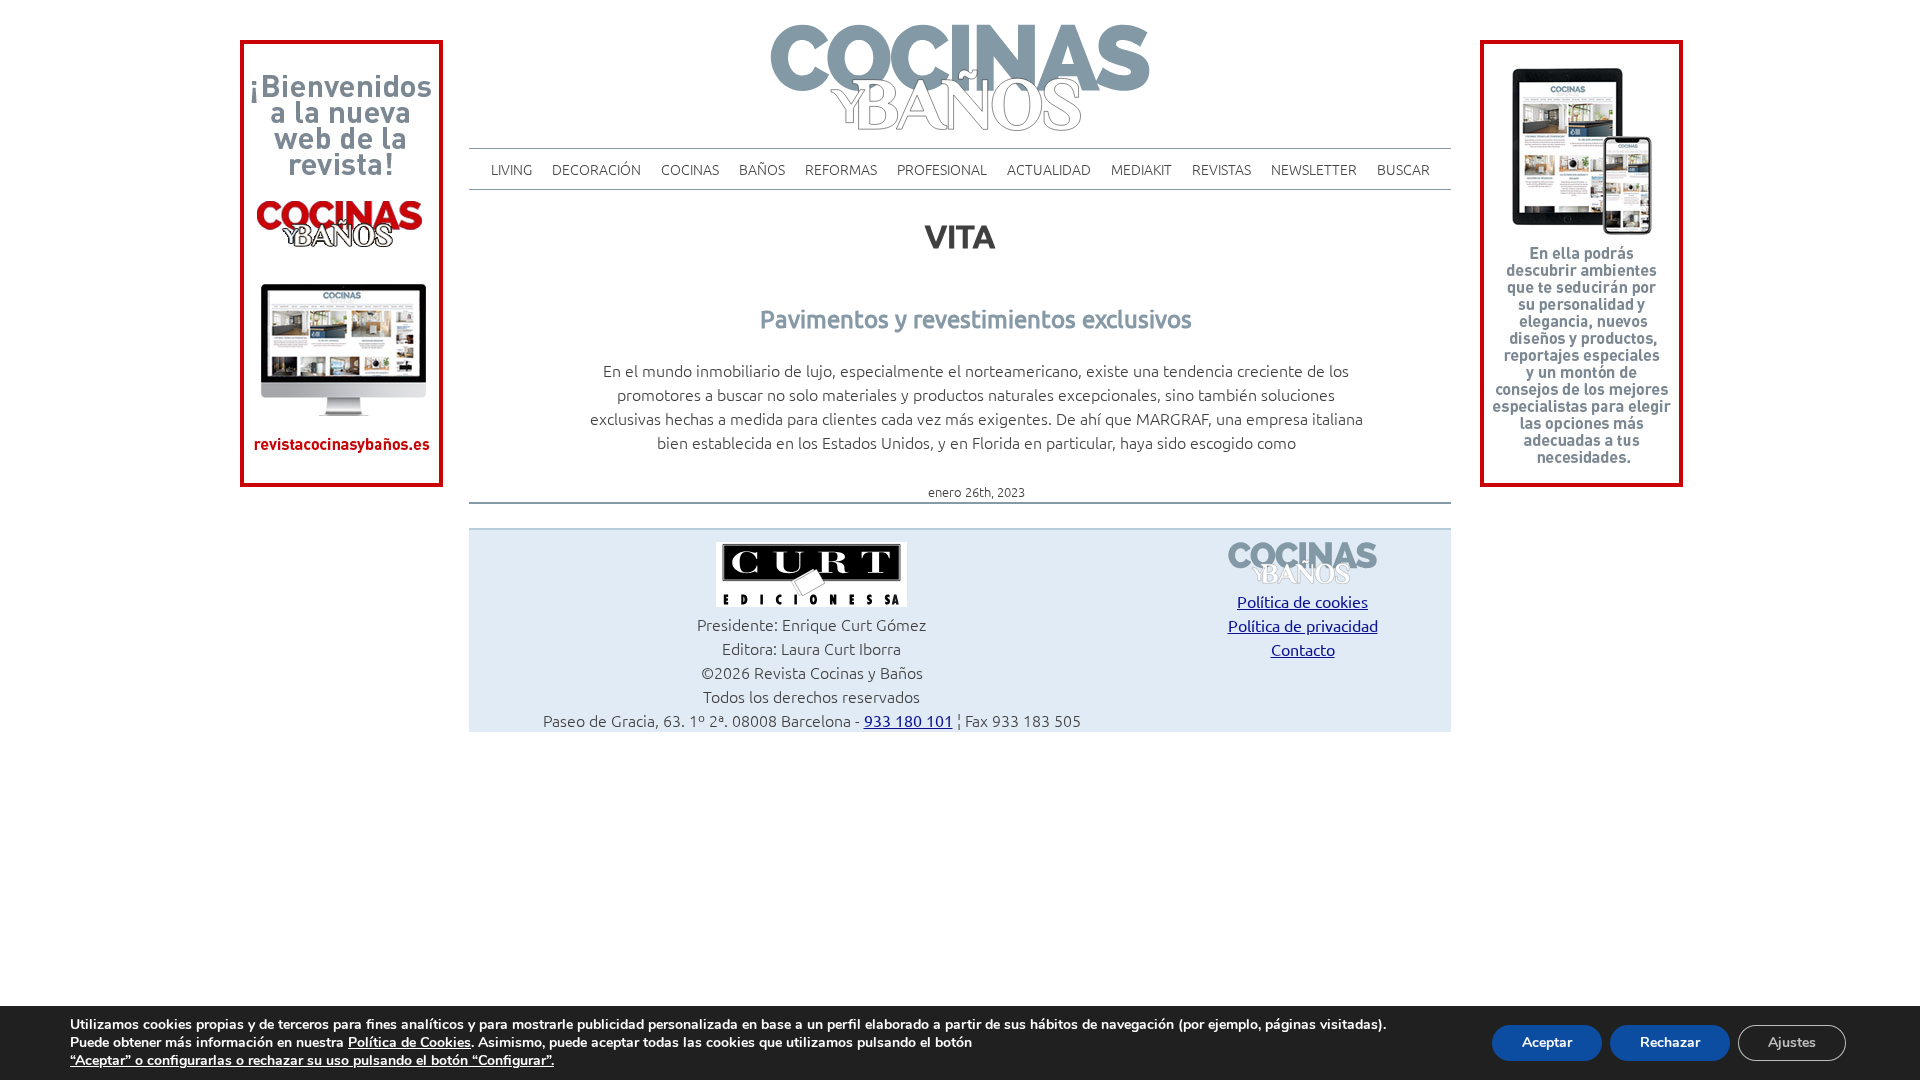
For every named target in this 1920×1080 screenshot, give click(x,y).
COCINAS (690, 169)
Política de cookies (1302, 601)
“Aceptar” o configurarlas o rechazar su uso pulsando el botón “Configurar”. (312, 1061)
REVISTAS (1221, 169)
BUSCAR (1403, 169)
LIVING (511, 169)
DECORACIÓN (596, 169)
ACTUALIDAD (1049, 169)
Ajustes (1792, 1042)
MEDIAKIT (1141, 169)
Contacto (1303, 649)
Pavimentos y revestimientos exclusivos (976, 318)
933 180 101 (908, 720)
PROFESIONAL (942, 169)
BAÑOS (762, 169)
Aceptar (1547, 1042)
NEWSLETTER (1314, 169)
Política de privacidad (1303, 625)
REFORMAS (841, 169)
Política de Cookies (409, 1042)
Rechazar (1670, 1042)
